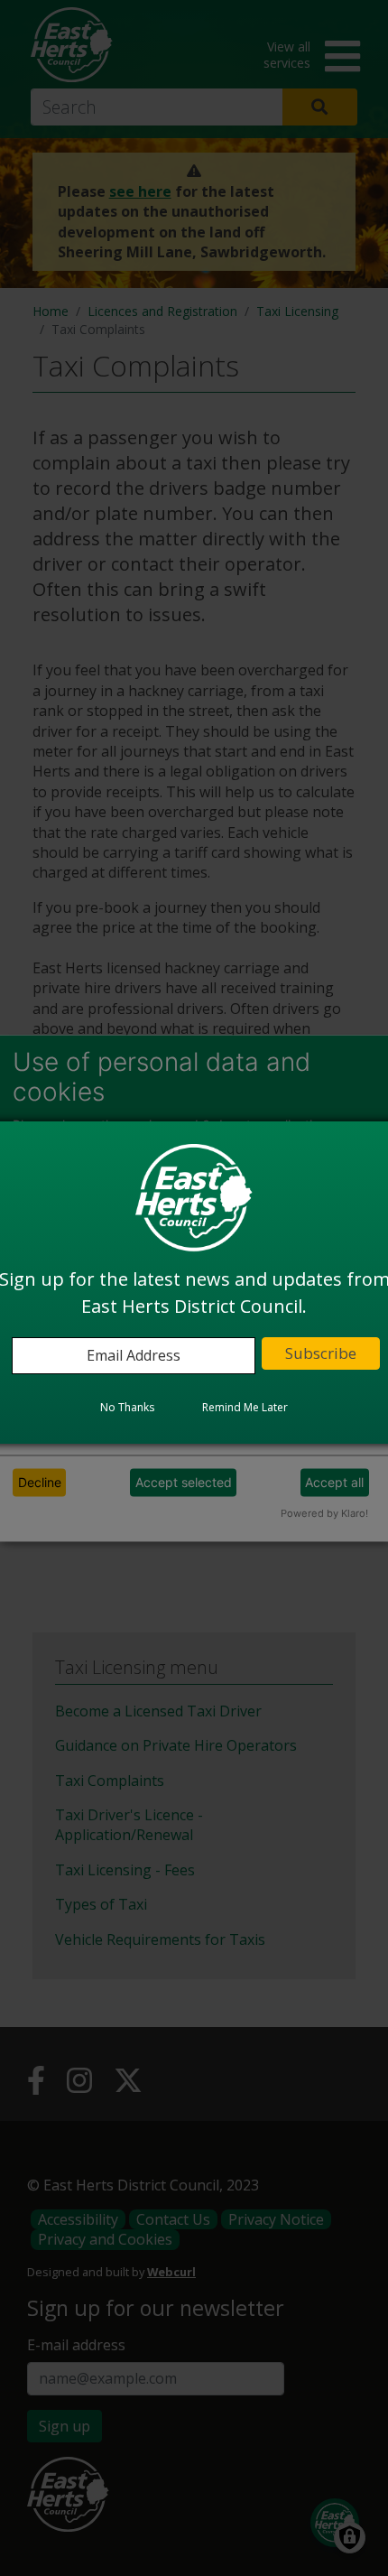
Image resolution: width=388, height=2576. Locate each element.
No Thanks (127, 1407)
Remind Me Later (245, 1407)
